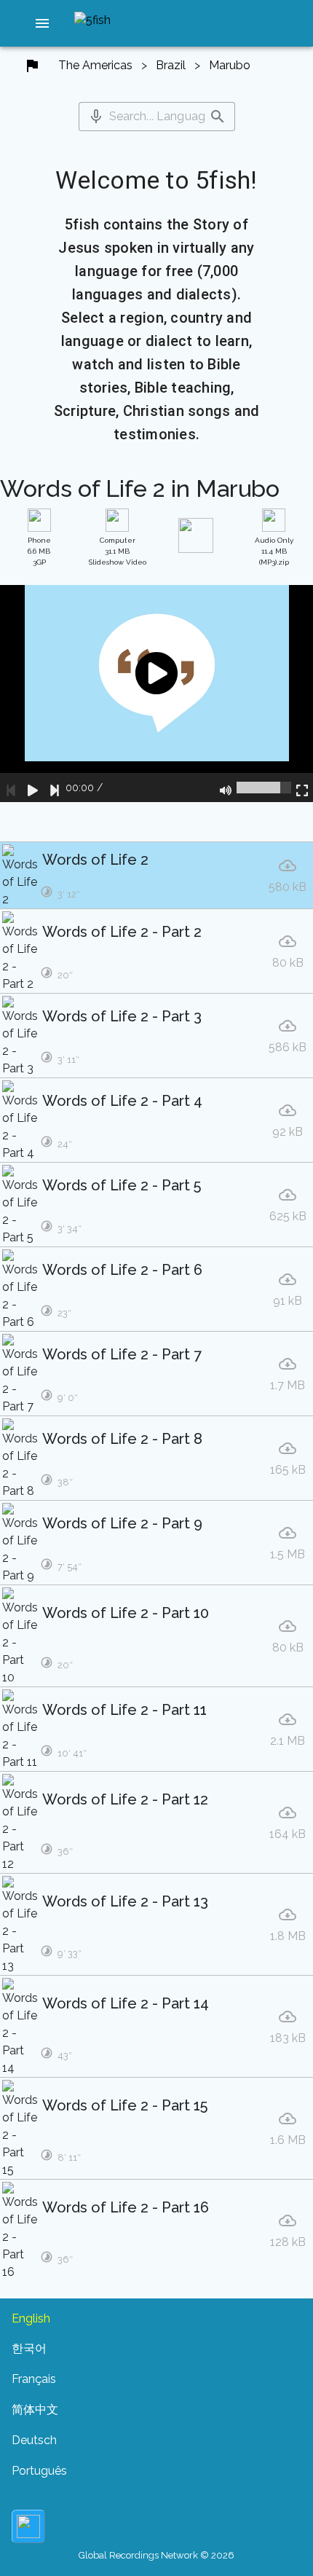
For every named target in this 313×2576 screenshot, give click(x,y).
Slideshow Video (118, 551)
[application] (156, 694)
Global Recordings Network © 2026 (156, 2555)
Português (39, 2471)
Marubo (230, 65)
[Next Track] (55, 788)
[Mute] (226, 788)
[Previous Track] (11, 788)
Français (34, 2379)
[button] (42, 23)
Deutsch (34, 2440)
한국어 (29, 2348)
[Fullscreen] (302, 788)
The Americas (95, 65)
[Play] (33, 788)
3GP (39, 551)
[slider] (264, 788)
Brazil (171, 65)
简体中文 (35, 2410)
